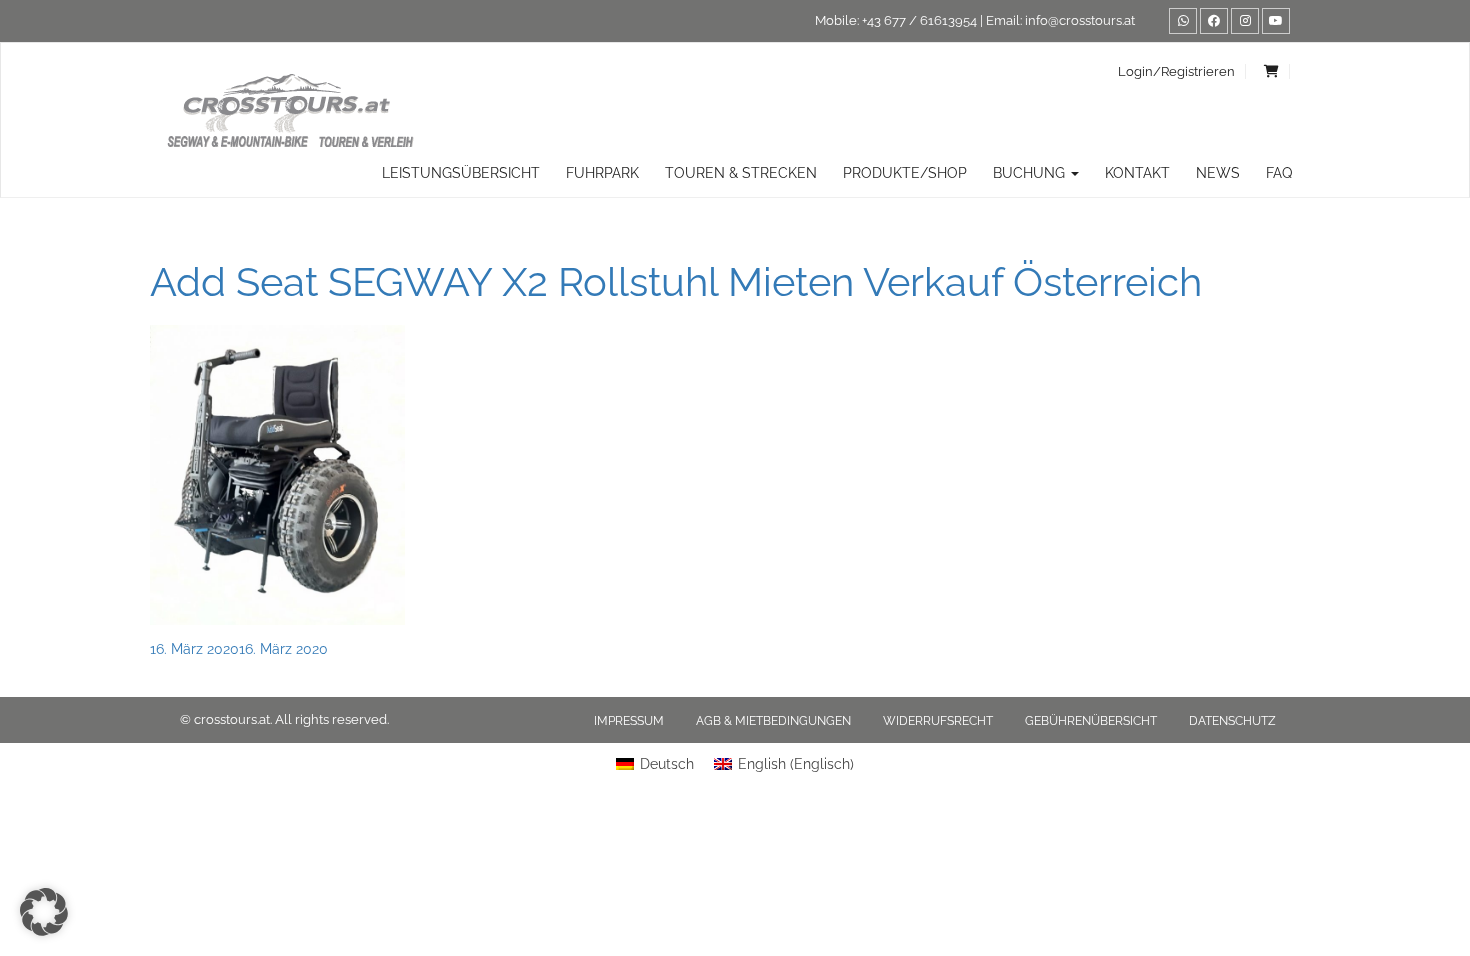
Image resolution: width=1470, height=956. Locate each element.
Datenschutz (1232, 721)
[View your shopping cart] (1272, 71)
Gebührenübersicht (1091, 721)
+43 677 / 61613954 (919, 20)
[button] (44, 912)
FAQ (1279, 173)
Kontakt (1137, 173)
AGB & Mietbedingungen (773, 721)
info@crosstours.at (1080, 20)
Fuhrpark (602, 173)
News (1218, 173)
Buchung (1031, 173)
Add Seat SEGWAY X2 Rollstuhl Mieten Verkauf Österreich (676, 281)
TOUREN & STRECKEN (741, 173)
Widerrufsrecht (938, 721)
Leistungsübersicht (461, 173)
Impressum (629, 721)
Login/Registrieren (1176, 71)
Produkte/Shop (905, 173)
